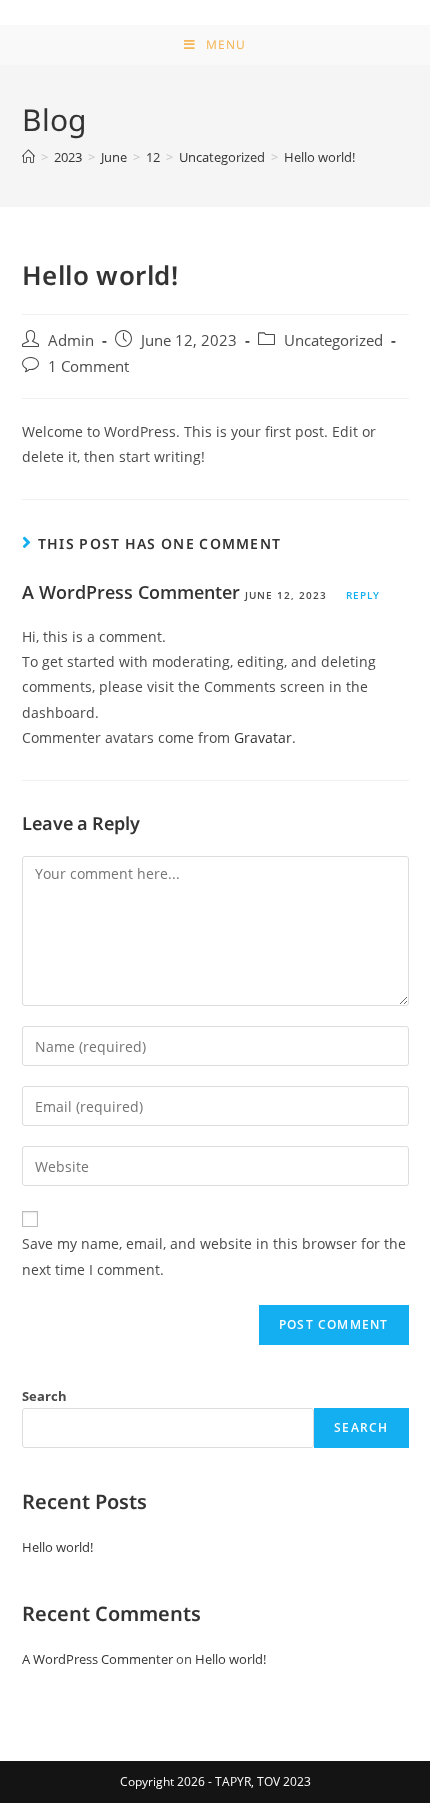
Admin (71, 340)
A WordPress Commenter (131, 592)
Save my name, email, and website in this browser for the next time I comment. (214, 1256)
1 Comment (88, 366)
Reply (363, 595)
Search (44, 1396)
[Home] (28, 157)
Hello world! (57, 1547)
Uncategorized (333, 340)
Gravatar (263, 737)
